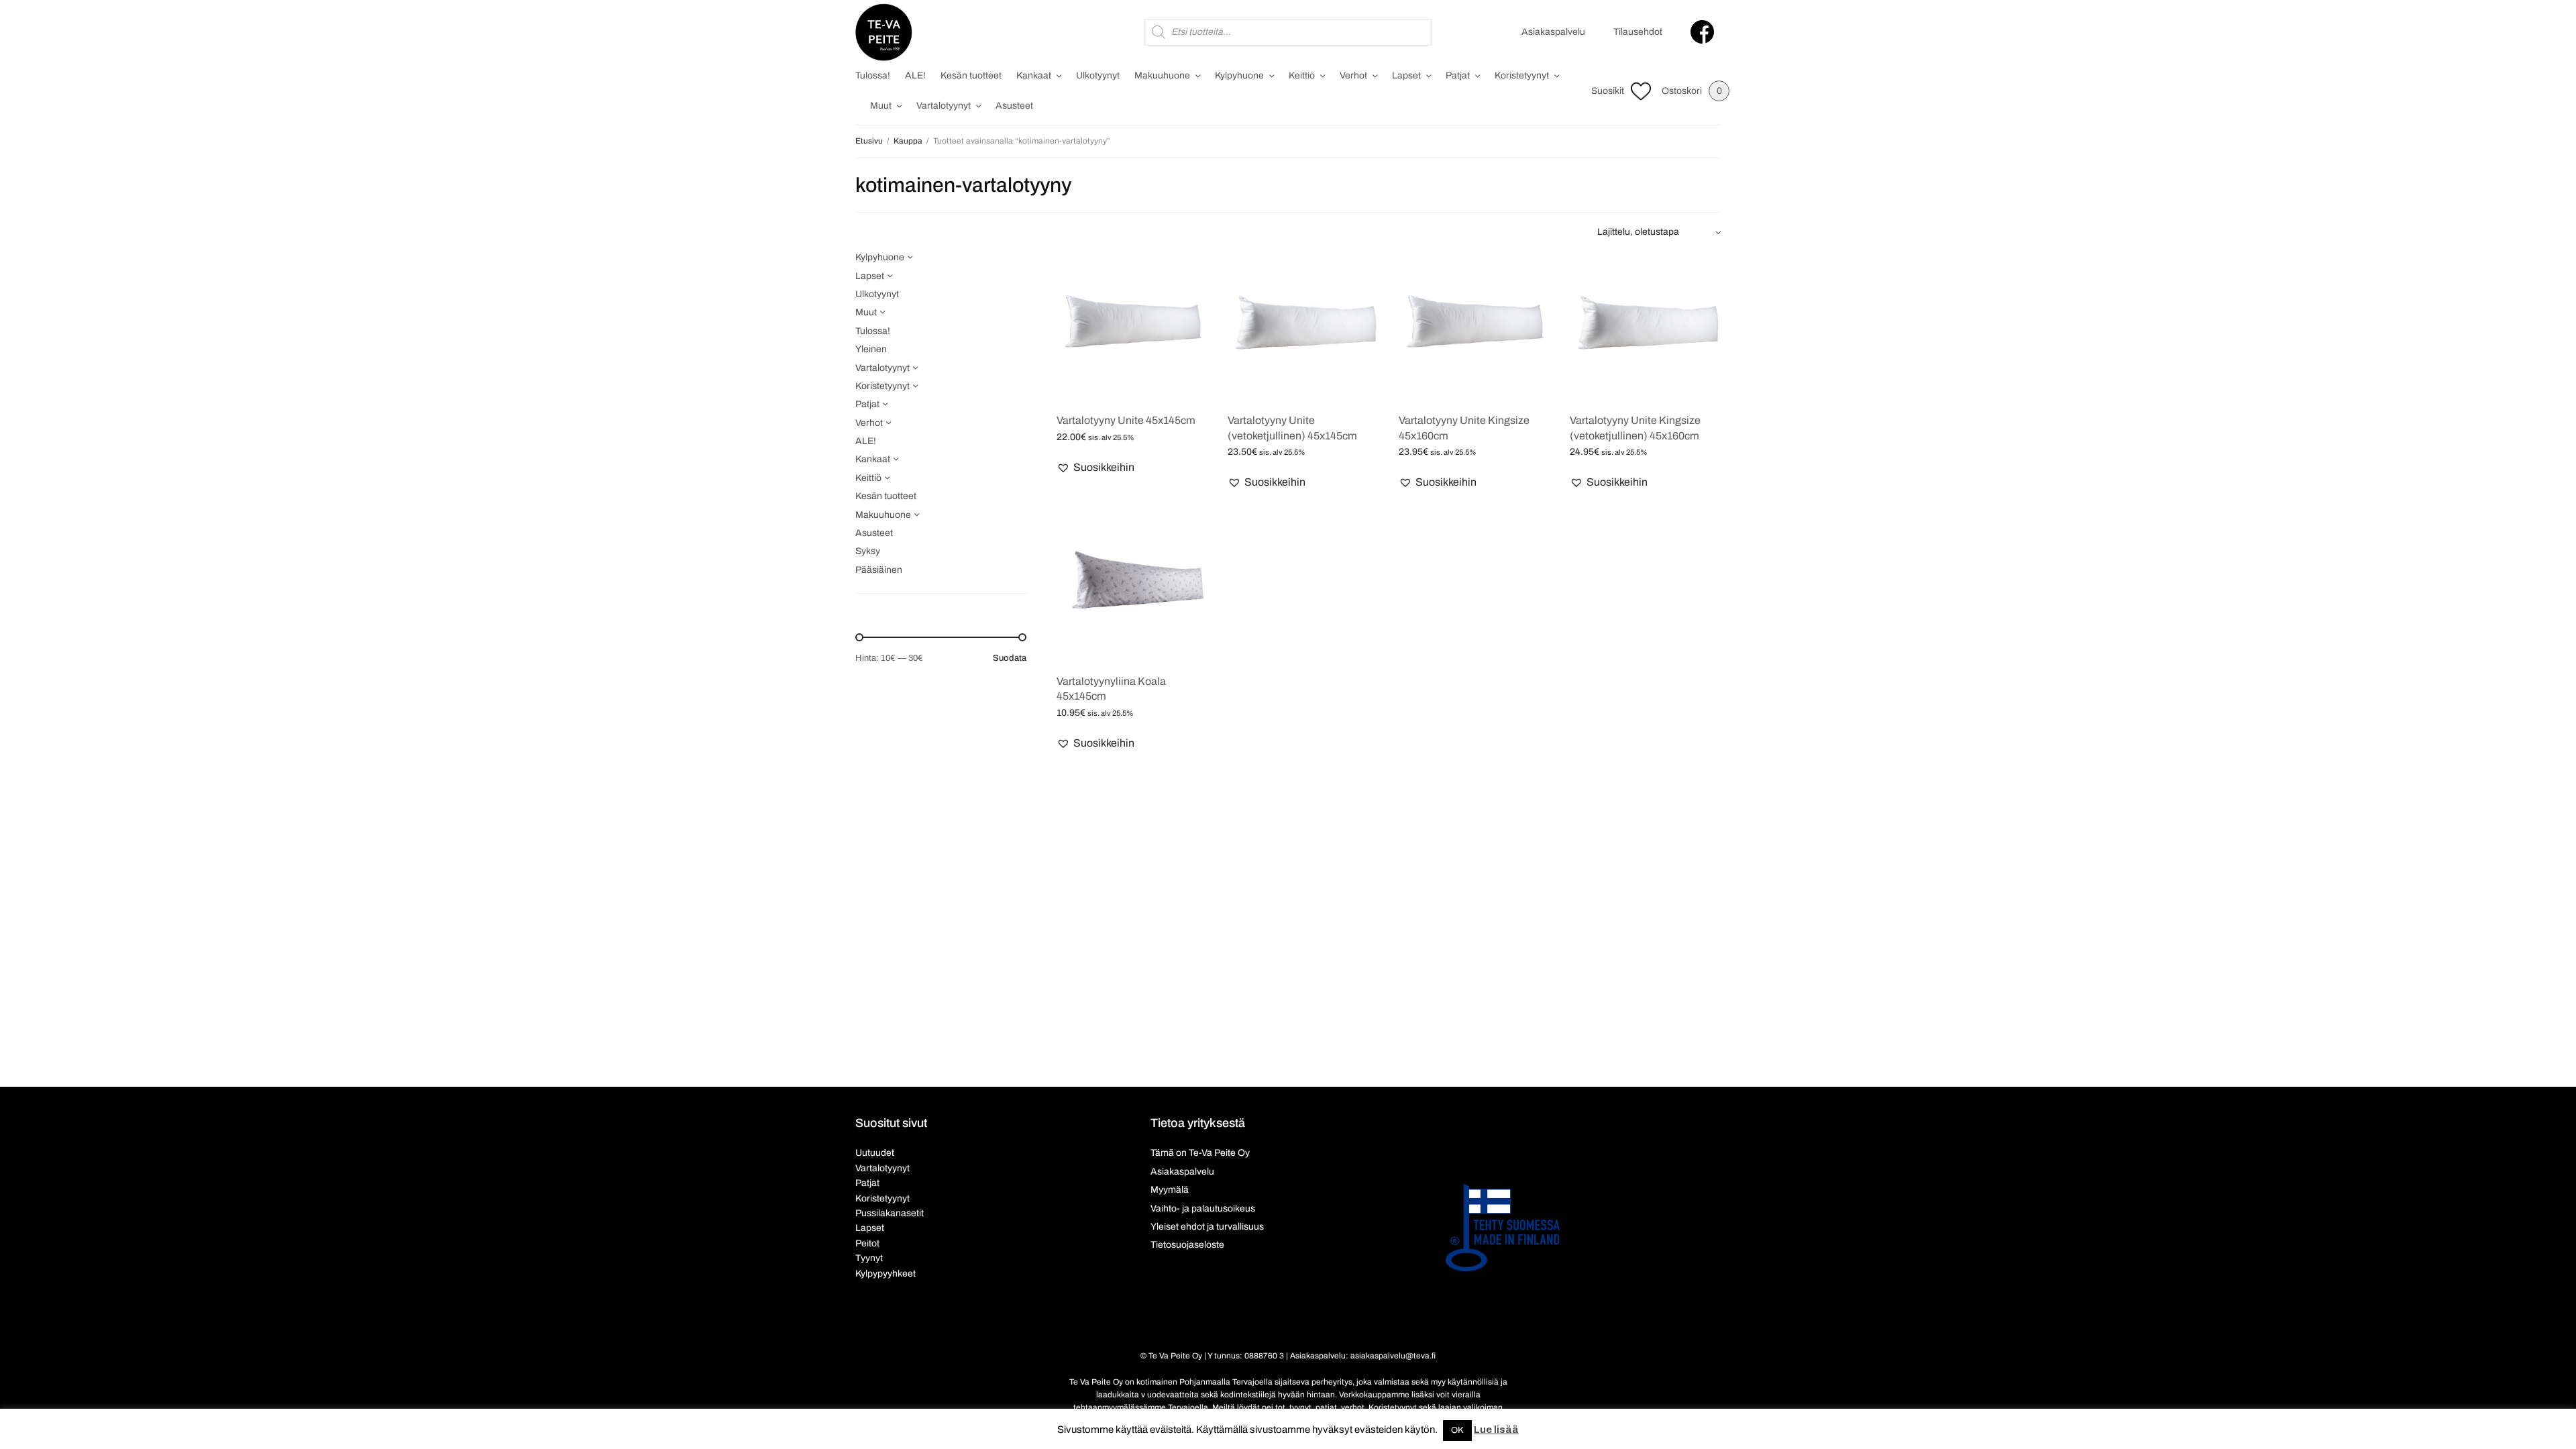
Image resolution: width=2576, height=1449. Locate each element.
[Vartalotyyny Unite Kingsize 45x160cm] (1474, 326)
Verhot (1353, 75)
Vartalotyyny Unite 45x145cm (1126, 420)
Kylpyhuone (1239, 75)
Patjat (1458, 75)
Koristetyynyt (1522, 75)
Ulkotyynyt (1098, 75)
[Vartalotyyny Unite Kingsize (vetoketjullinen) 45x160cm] (1645, 326)
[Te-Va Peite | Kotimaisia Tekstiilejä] (884, 32)
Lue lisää (1496, 1430)
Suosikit (1608, 91)
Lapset (1406, 75)
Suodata (1010, 658)
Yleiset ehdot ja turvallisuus (1207, 1227)
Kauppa (908, 141)
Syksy (868, 551)
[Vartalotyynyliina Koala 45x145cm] (1132, 587)
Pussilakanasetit (890, 1213)
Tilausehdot (1638, 32)
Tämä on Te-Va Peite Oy (1200, 1153)
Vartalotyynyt (944, 106)
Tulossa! (873, 75)
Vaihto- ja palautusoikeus (1203, 1209)
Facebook (1702, 32)
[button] (1095, 468)
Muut (881, 106)
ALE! (915, 75)
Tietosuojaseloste (1187, 1245)
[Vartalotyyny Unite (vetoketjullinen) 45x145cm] (1303, 326)
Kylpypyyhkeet (885, 1274)
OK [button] (1457, 1430)
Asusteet (1014, 106)
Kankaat (1034, 75)
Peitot (867, 1243)
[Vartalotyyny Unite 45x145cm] (1132, 326)
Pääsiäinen (879, 570)
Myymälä (1170, 1190)
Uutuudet (875, 1153)
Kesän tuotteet (971, 75)
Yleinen (871, 349)
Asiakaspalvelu (1553, 32)
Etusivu (869, 141)
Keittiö (1302, 75)
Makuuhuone (1162, 75)
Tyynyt (869, 1258)
